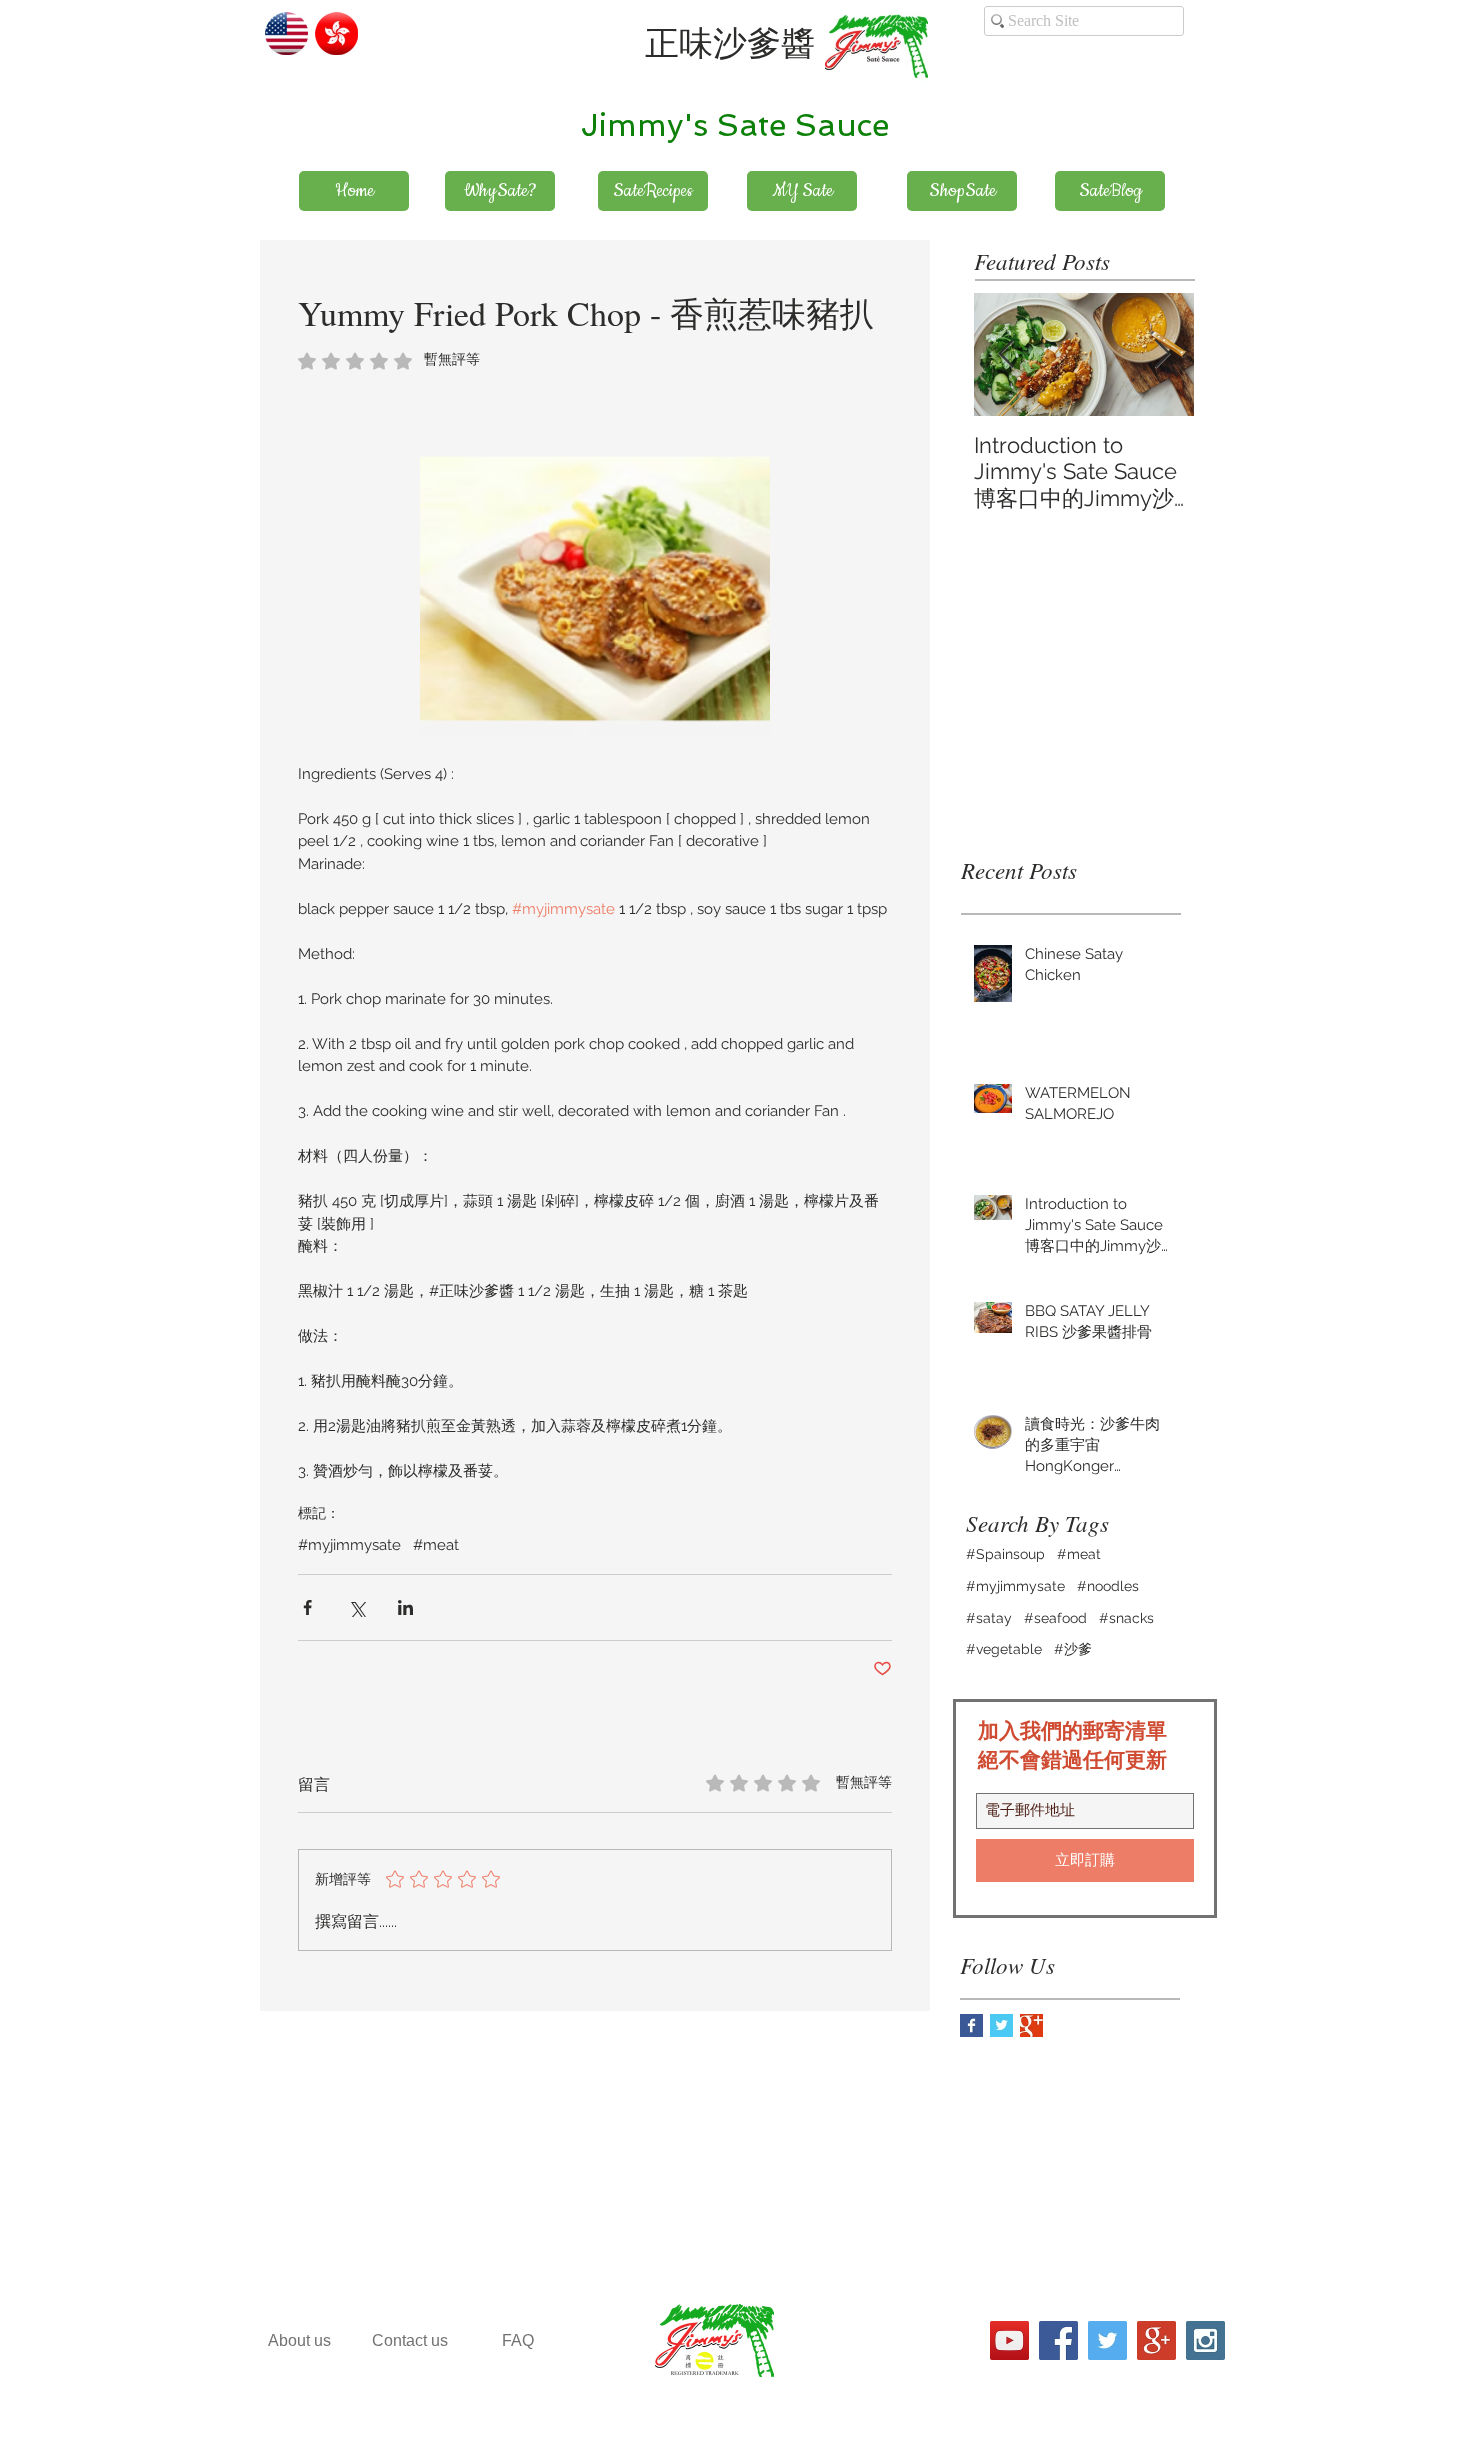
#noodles (1108, 1586)
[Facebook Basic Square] (971, 2025)
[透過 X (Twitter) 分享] (356, 1607)
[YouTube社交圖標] (1009, 2340)
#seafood (1055, 1618)
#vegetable (1004, 1649)
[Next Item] (1162, 354)
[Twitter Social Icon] (1107, 2340)
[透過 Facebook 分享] (307, 1607)
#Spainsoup (1005, 1554)
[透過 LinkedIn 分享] (405, 1607)
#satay (989, 1618)
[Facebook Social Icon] (1058, 2340)
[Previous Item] (1006, 354)
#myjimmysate (349, 1545)
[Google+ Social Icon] (1156, 2340)
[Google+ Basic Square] (1031, 2025)
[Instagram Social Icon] (1205, 2340)
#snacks (1126, 1618)
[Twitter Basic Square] (1001, 2025)
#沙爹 (1073, 1649)
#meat (436, 1545)
